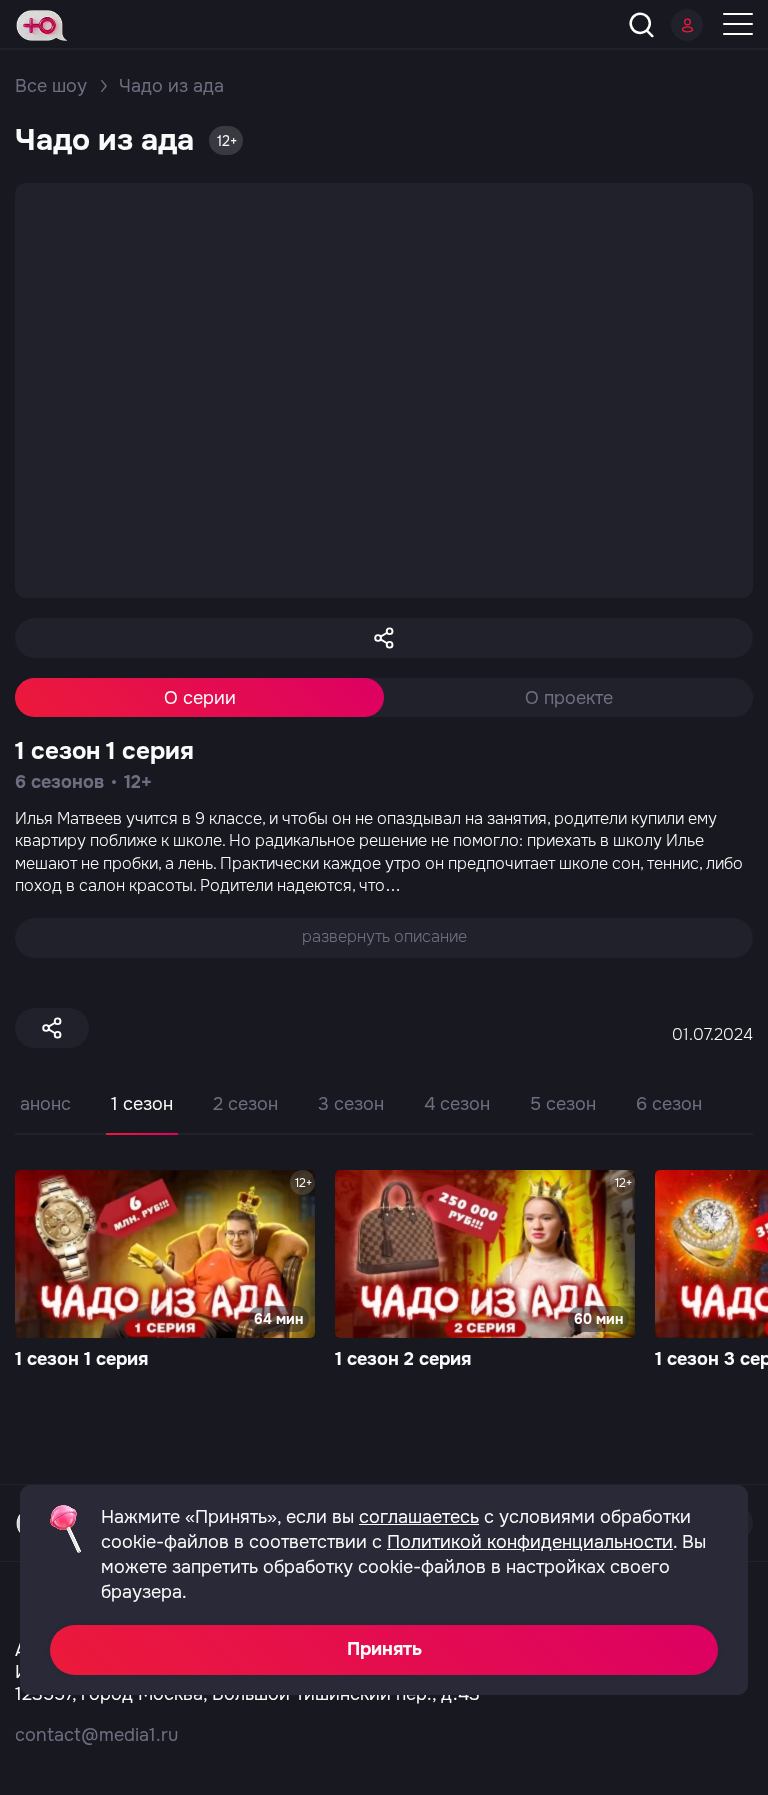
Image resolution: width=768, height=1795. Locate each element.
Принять (384, 1649)
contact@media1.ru (96, 1735)
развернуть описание (384, 936)
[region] (384, 1119)
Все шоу (51, 86)
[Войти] (687, 25)
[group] (165, 1272)
